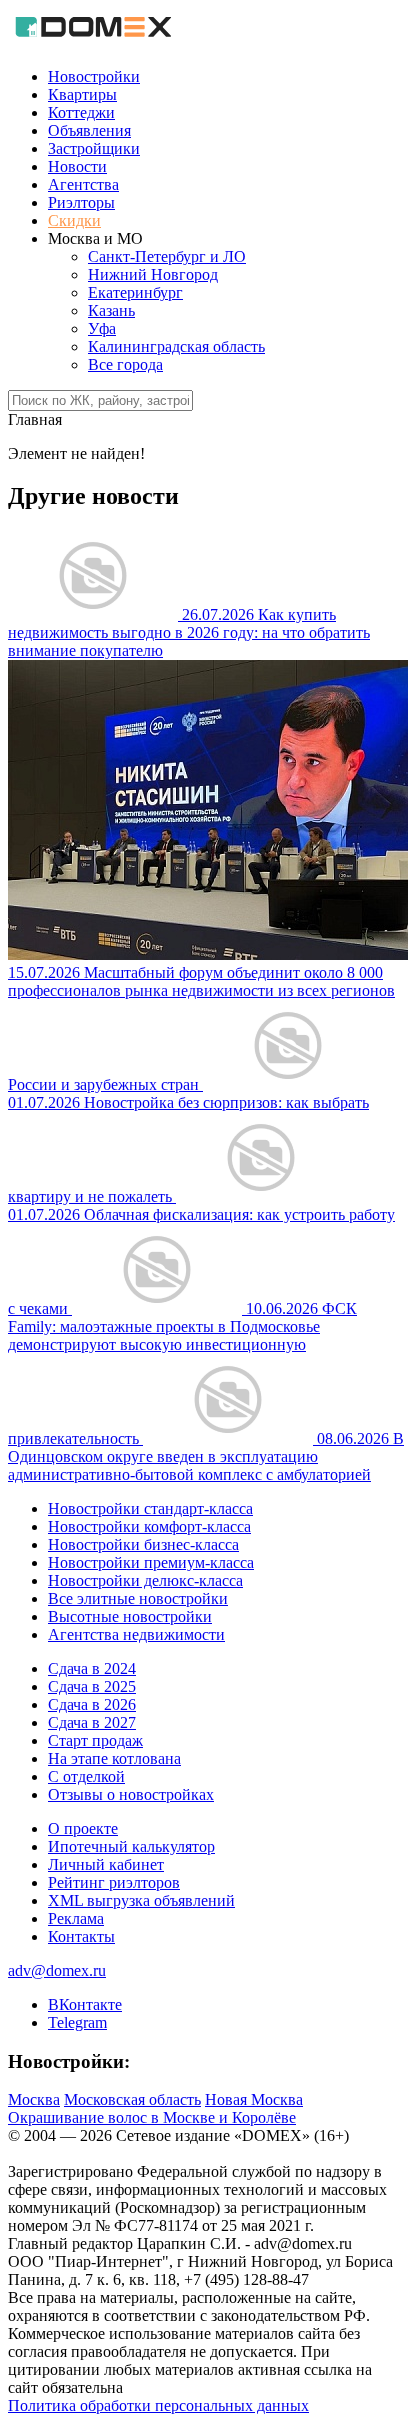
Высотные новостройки (130, 1616)
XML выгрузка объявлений (141, 1900)
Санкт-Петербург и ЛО (167, 256)
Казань (111, 310)
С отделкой (86, 1776)
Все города (125, 364)
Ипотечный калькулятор (131, 1846)
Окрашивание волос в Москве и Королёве (152, 2117)
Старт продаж (95, 1740)
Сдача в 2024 (92, 1668)
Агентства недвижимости (136, 1634)
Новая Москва (254, 2099)
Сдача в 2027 (92, 1722)
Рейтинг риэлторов (114, 1882)
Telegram (77, 2022)
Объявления (89, 130)
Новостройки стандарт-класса (150, 1508)
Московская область (132, 2099)
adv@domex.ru (57, 1970)
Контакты (81, 1936)
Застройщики (94, 148)
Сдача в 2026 (92, 1704)
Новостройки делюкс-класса (145, 1580)
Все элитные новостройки (138, 1598)
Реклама (76, 1918)
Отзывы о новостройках (131, 1794)
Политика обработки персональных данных (158, 2405)
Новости (77, 166)
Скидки (74, 220)
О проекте (83, 1828)
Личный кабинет (106, 1864)
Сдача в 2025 (92, 1686)
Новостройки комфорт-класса (149, 1526)
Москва (34, 2099)
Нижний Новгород (153, 274)
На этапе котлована (114, 1758)
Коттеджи (81, 112)
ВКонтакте (85, 2004)
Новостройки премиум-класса (151, 1562)
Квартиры (82, 94)
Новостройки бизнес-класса (143, 1544)
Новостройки (94, 76)
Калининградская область (176, 346)
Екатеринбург (135, 292)
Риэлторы (81, 202)
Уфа (102, 328)
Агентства (83, 184)
